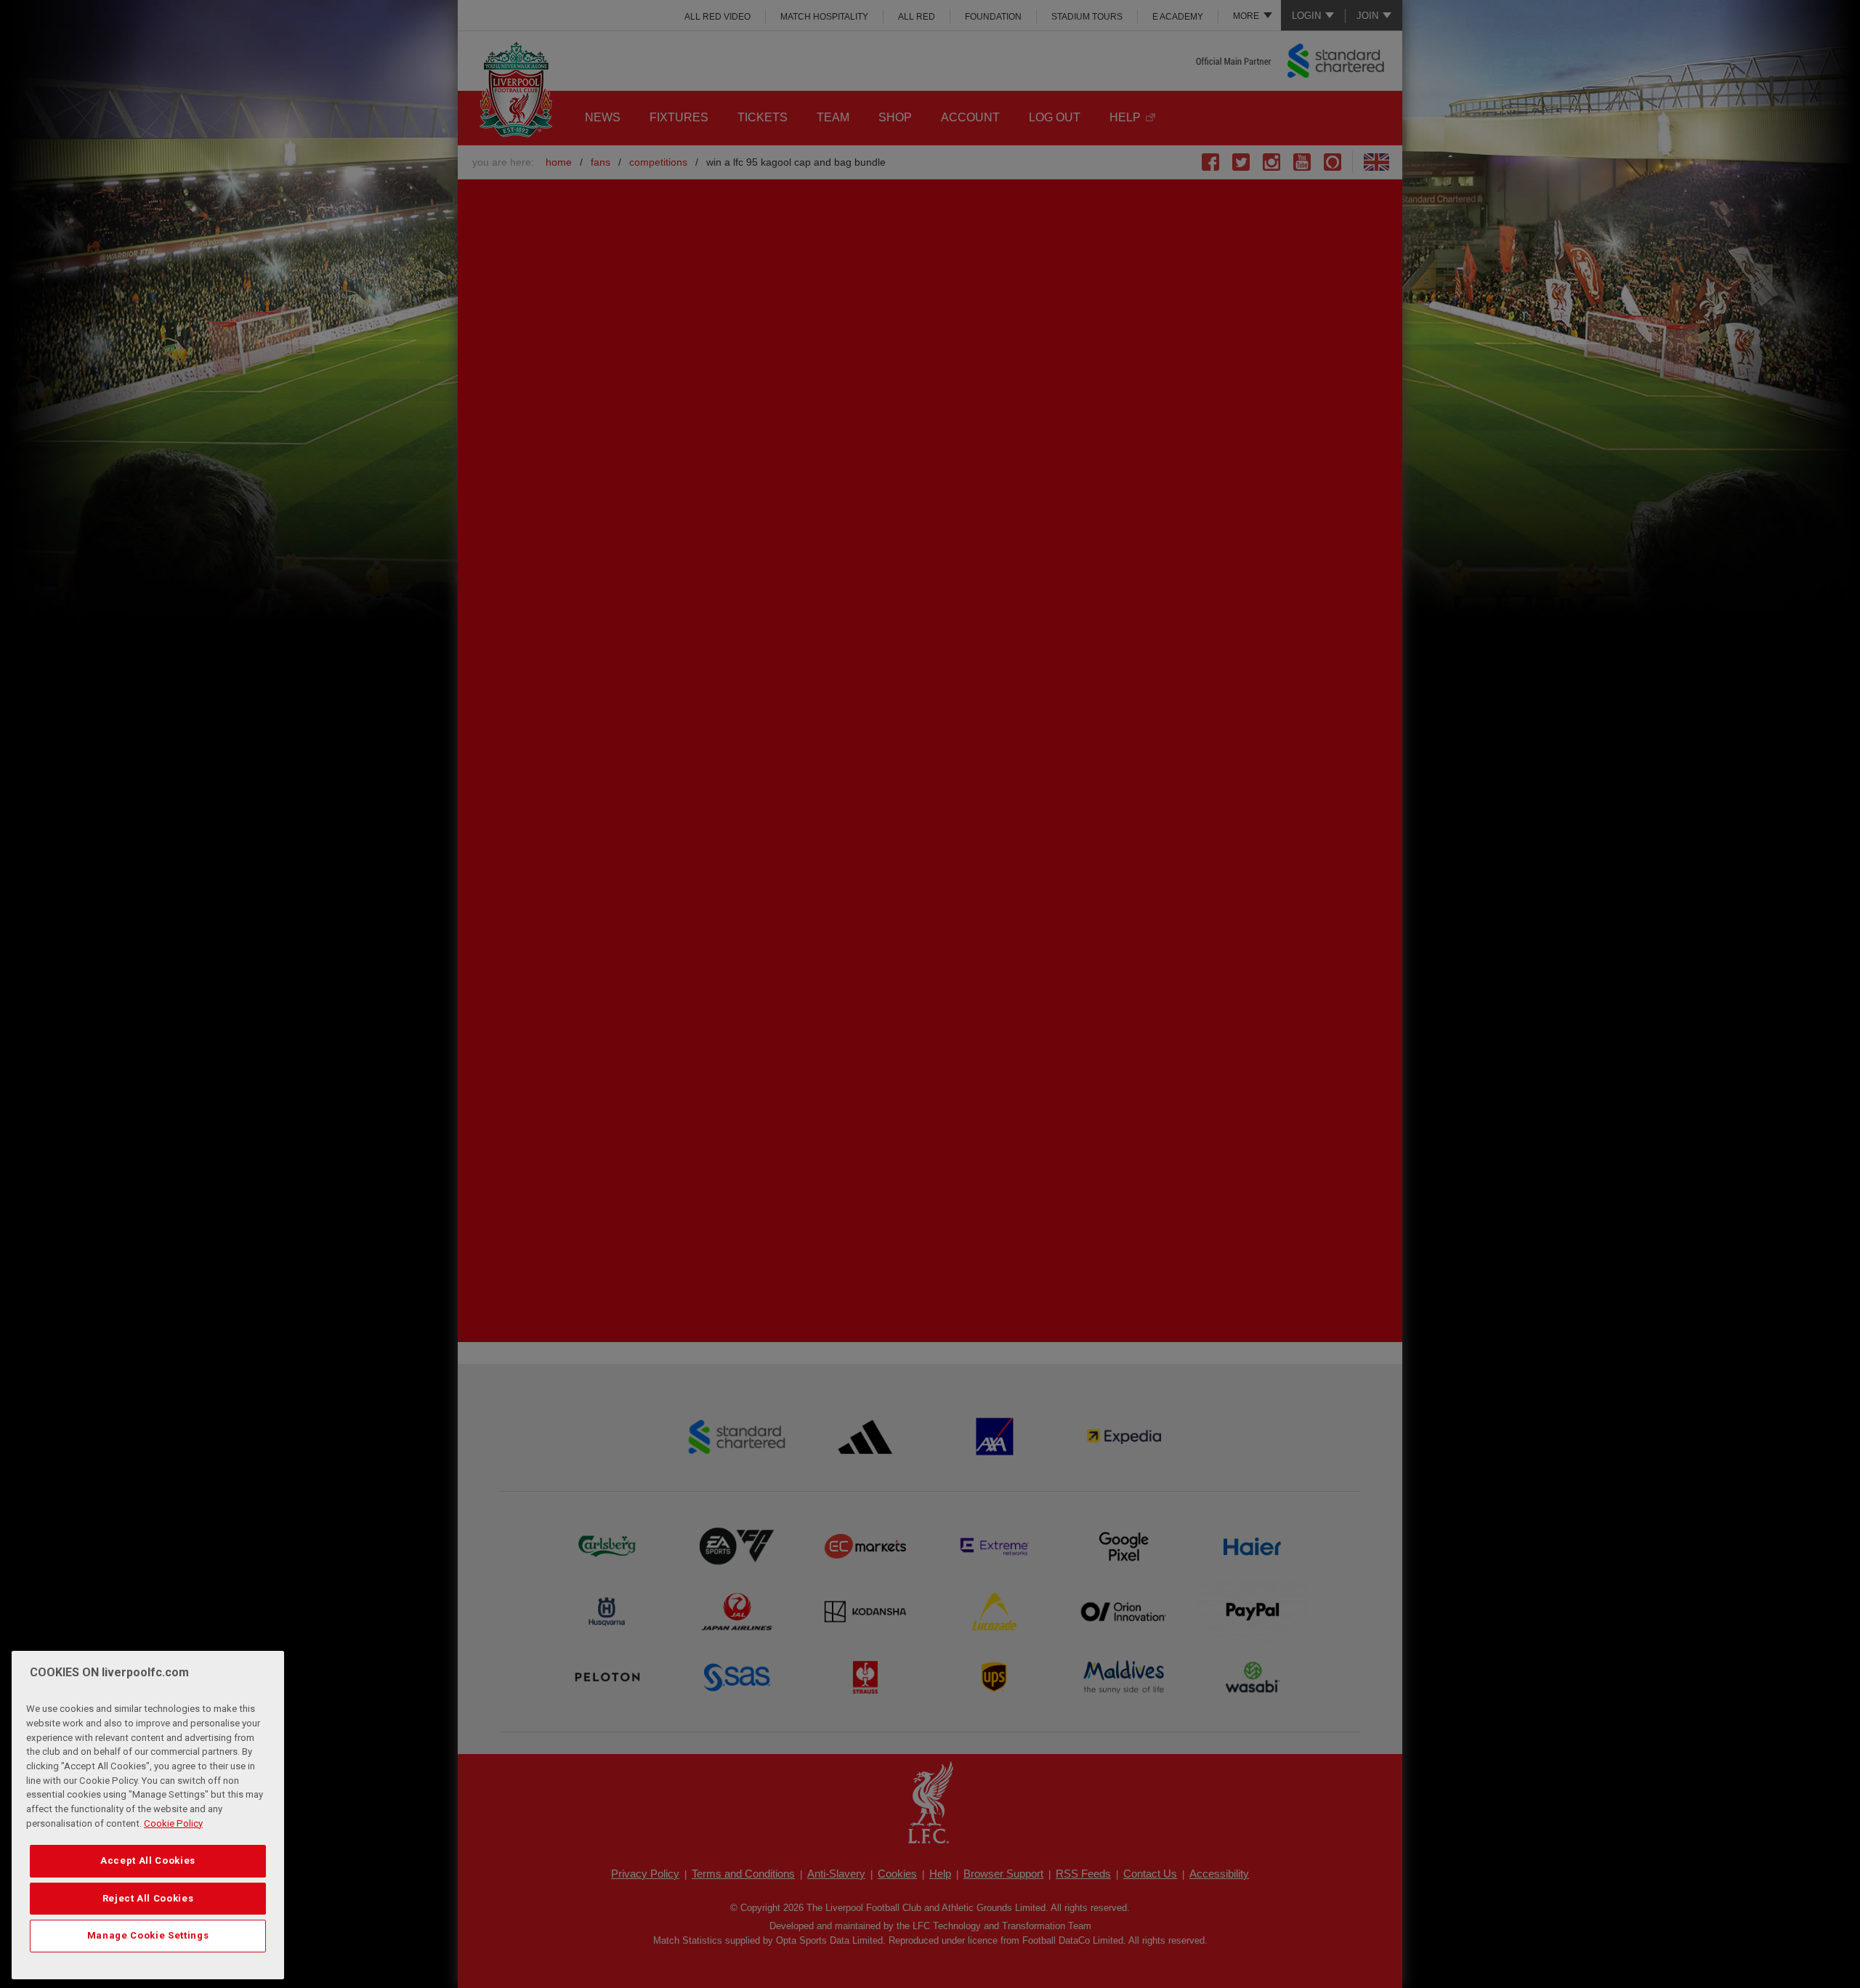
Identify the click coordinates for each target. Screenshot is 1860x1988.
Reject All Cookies (148, 1898)
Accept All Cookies (148, 1860)
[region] (148, 1815)
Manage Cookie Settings (148, 1935)
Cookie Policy (173, 1823)
